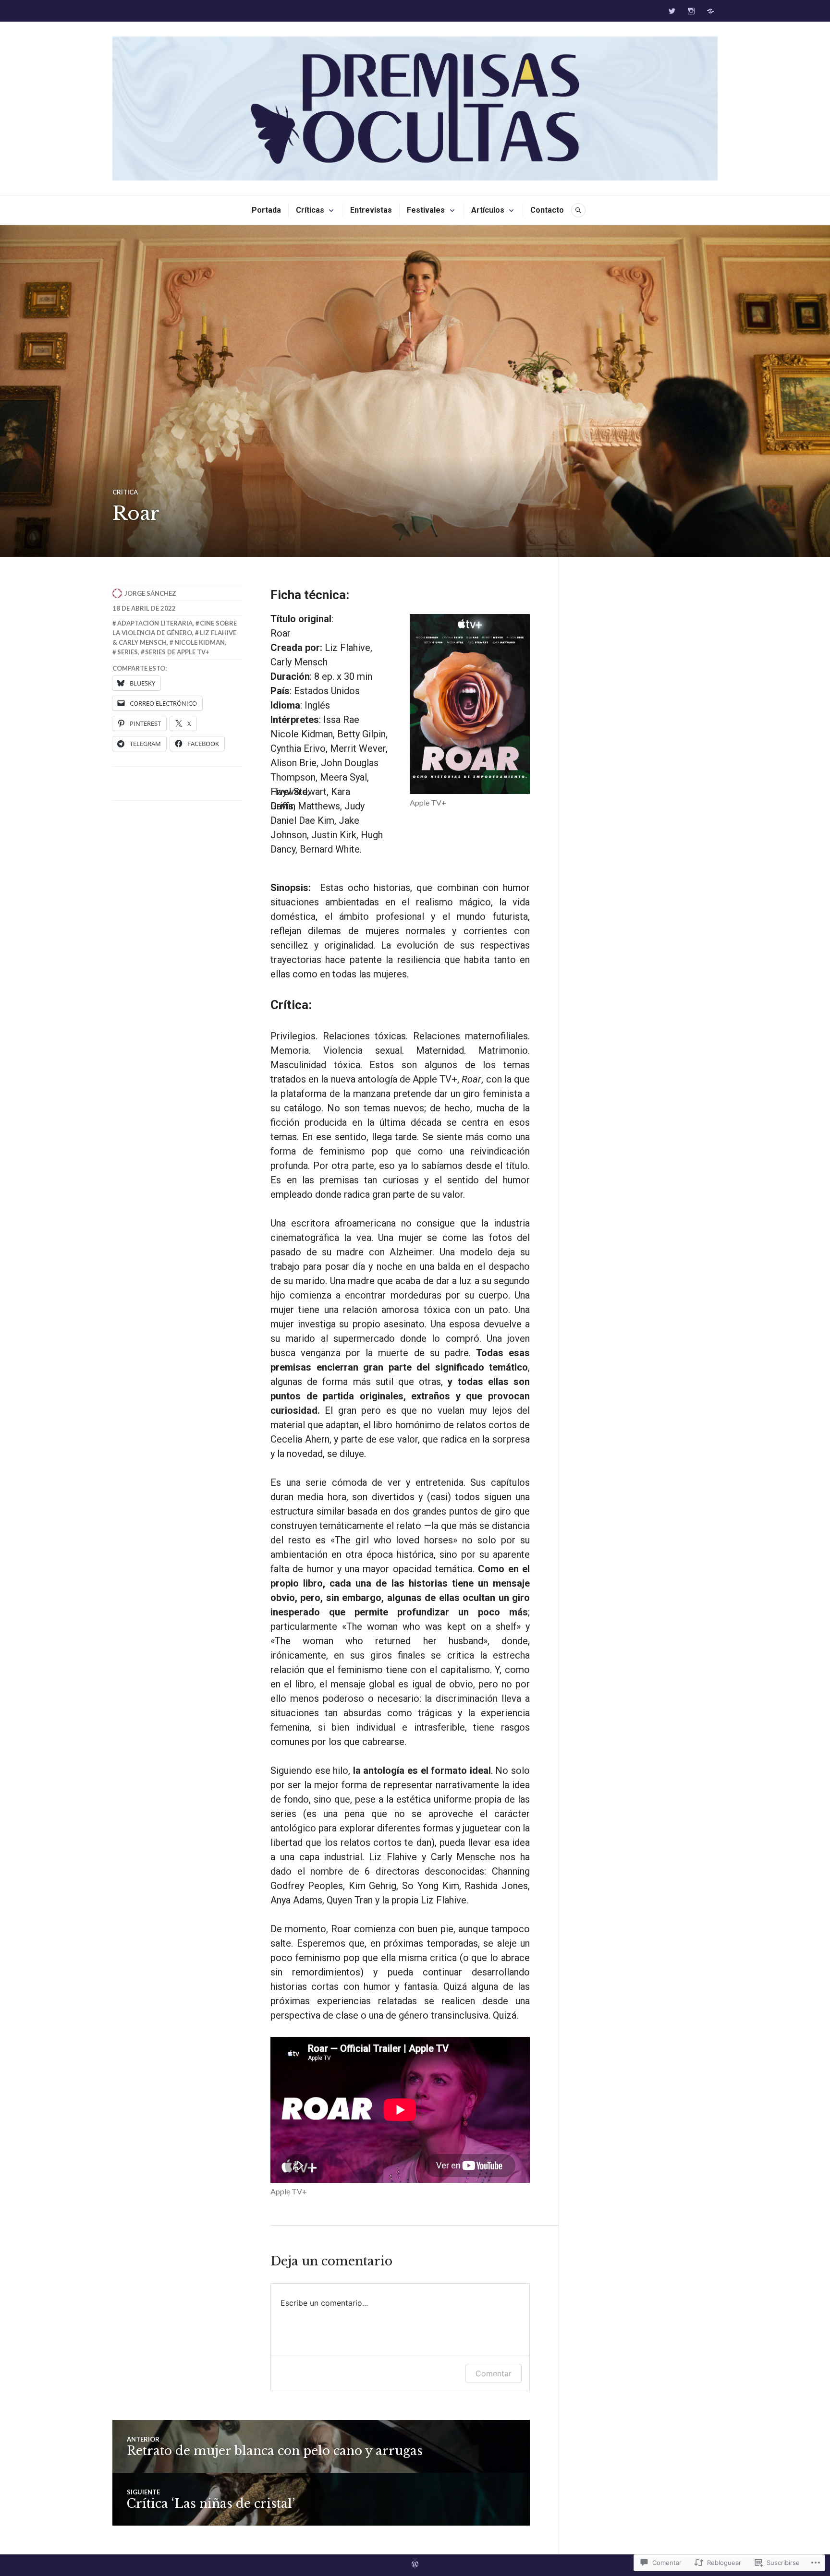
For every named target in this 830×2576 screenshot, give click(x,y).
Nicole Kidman (200, 642)
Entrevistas (371, 210)
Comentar (494, 2373)
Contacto (547, 210)
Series (128, 652)
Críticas (310, 210)
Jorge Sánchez (150, 593)
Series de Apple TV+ (177, 652)
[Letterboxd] (710, 11)
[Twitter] (672, 11)
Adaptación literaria (155, 623)
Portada (266, 210)
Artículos (488, 210)
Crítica (125, 492)
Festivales (426, 210)
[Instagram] (691, 11)
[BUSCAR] (578, 210)
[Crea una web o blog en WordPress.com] (415, 2565)
